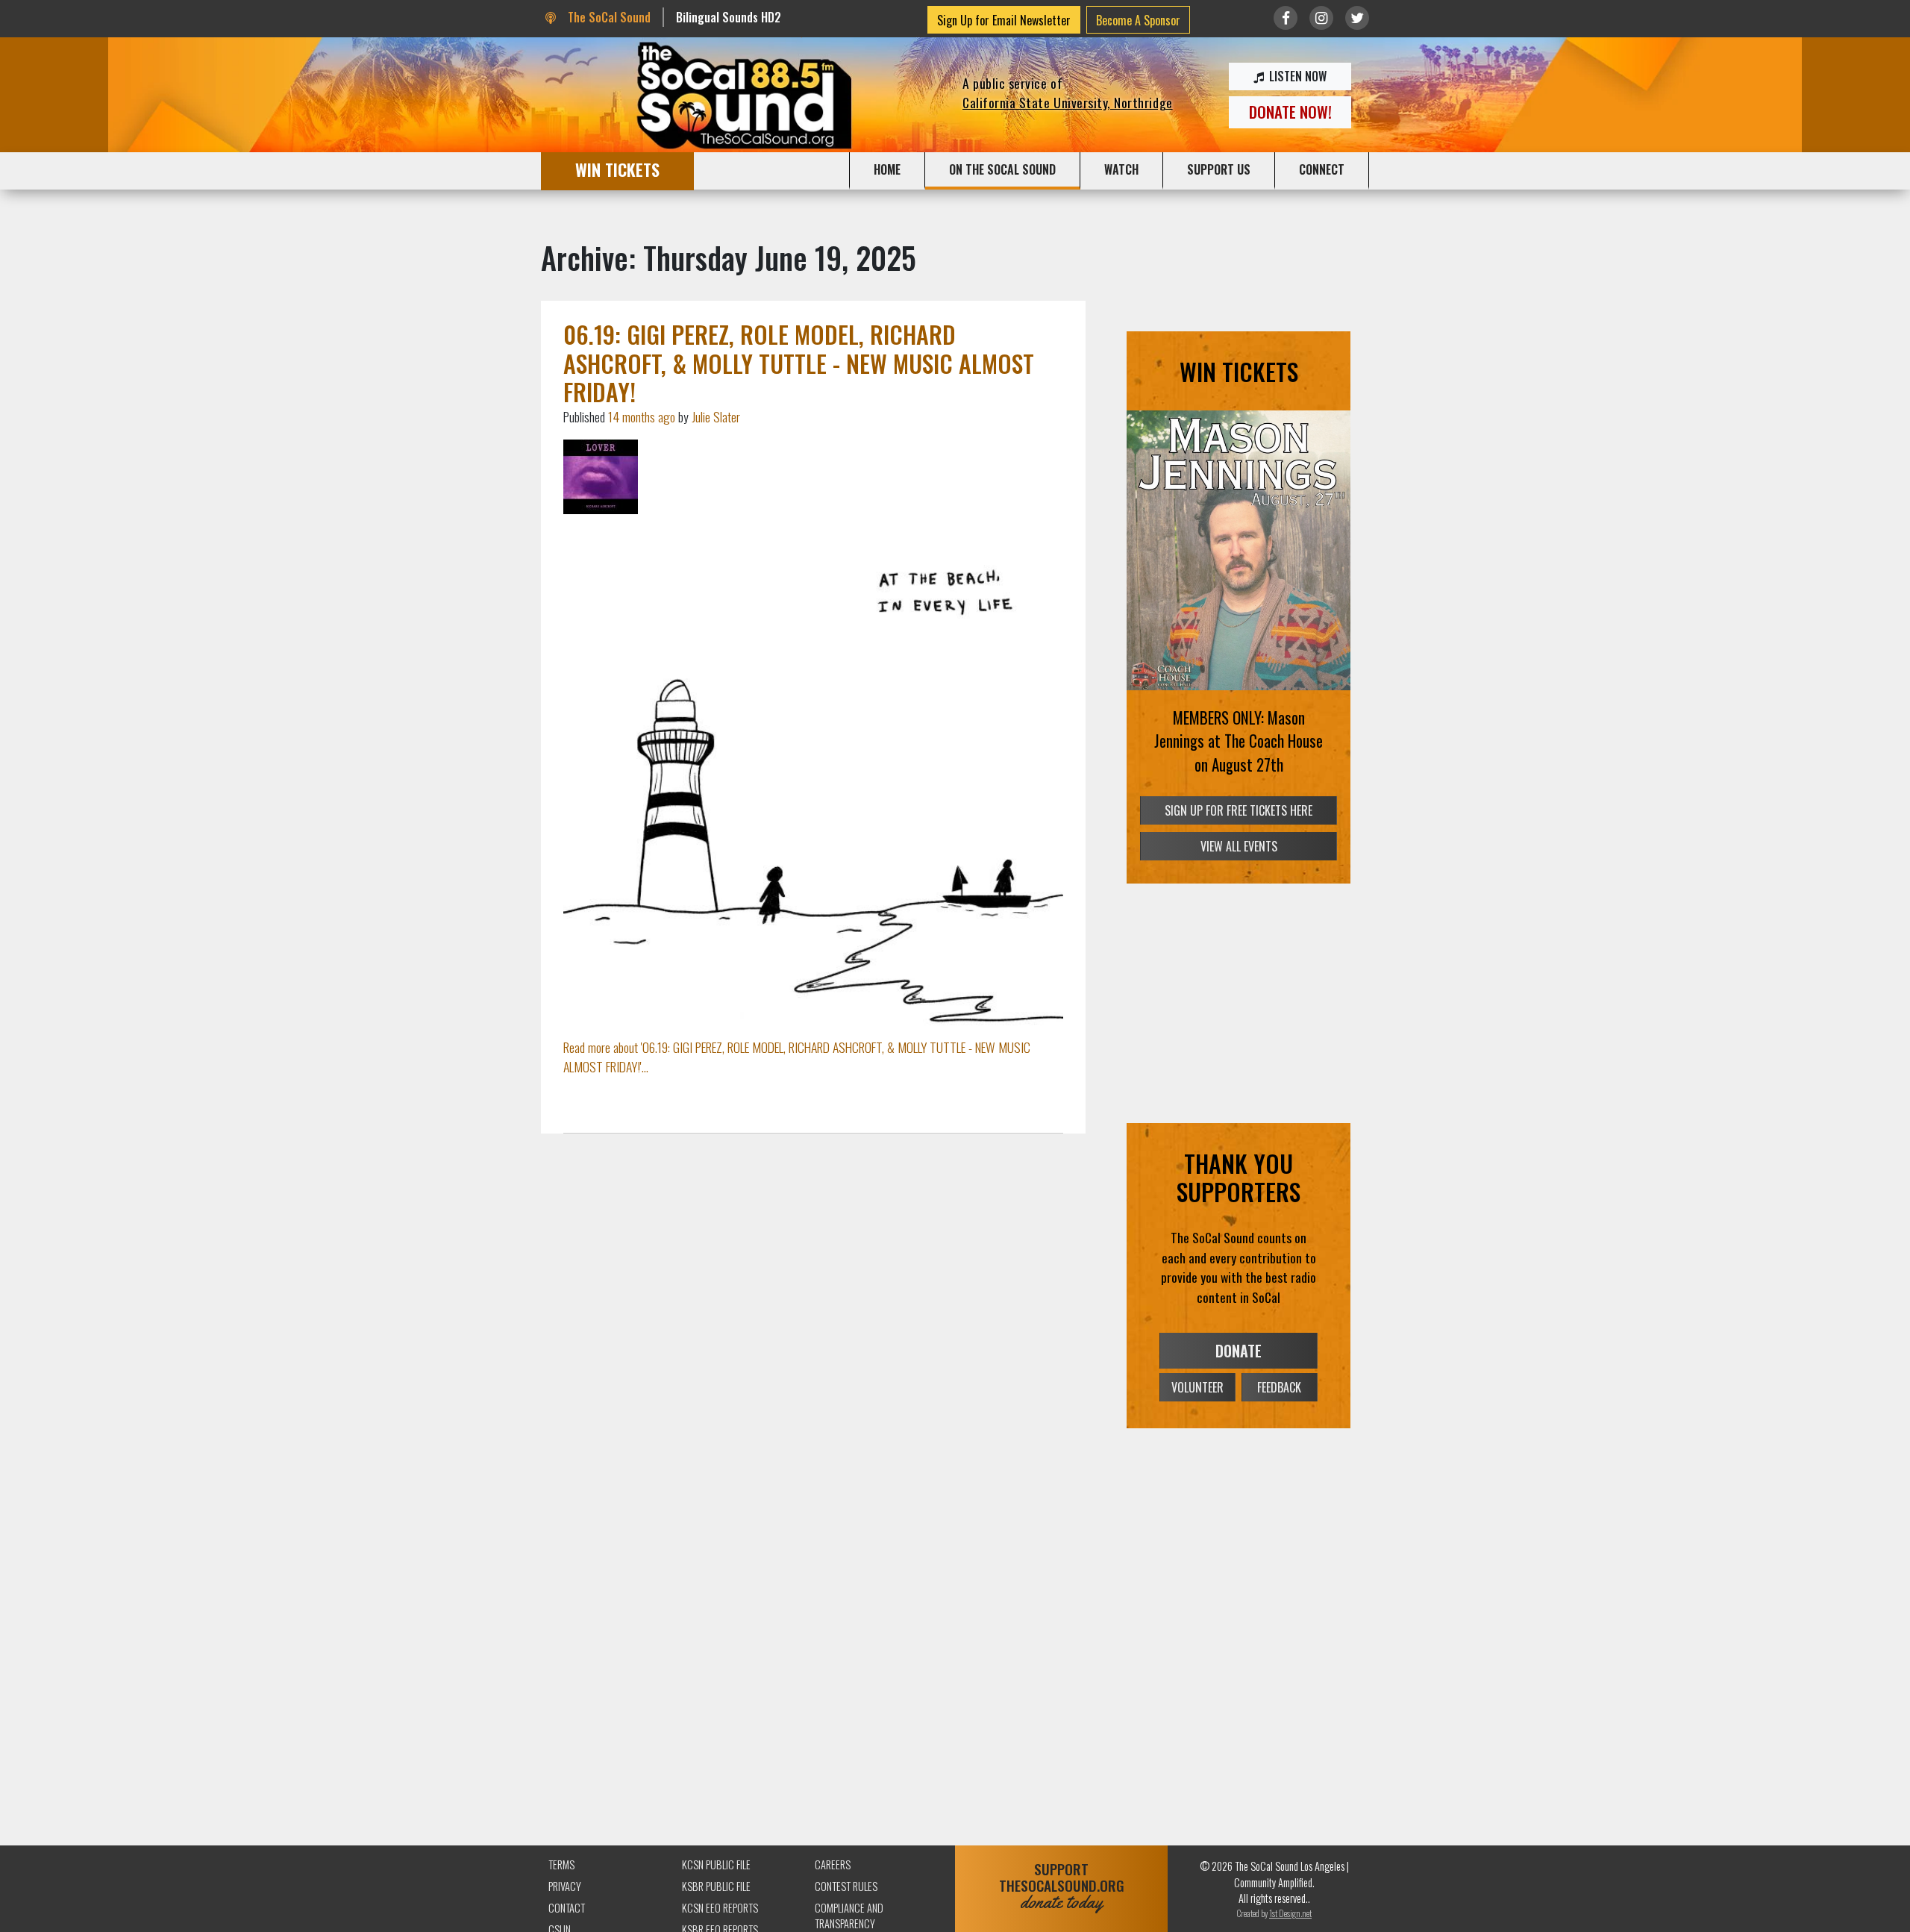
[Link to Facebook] (1286, 18)
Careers (833, 1864)
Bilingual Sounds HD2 (729, 17)
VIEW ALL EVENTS (1239, 846)
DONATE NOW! (1290, 112)
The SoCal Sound (607, 17)
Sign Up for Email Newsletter (1004, 20)
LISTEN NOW (1296, 76)
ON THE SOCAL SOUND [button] (1002, 169)
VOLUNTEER (1197, 1387)
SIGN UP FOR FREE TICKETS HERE (1239, 810)
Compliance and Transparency (849, 1916)
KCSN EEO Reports (720, 1908)
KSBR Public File (716, 1886)
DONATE (1239, 1351)
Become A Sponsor (1138, 20)
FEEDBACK (1279, 1387)
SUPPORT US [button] (1219, 169)
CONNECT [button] (1322, 169)
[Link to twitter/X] (1357, 18)
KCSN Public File (716, 1864)
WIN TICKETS (617, 169)
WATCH (1121, 169)
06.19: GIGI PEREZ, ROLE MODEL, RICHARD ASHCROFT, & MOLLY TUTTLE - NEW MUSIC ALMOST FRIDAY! (799, 363)
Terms (561, 1864)
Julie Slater (716, 416)
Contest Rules (846, 1886)
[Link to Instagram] (1321, 18)
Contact (567, 1908)
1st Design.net (1290, 1913)
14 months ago (642, 416)
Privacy (565, 1886)
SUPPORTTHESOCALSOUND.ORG (1062, 1886)
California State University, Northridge (1068, 102)
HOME (887, 169)
